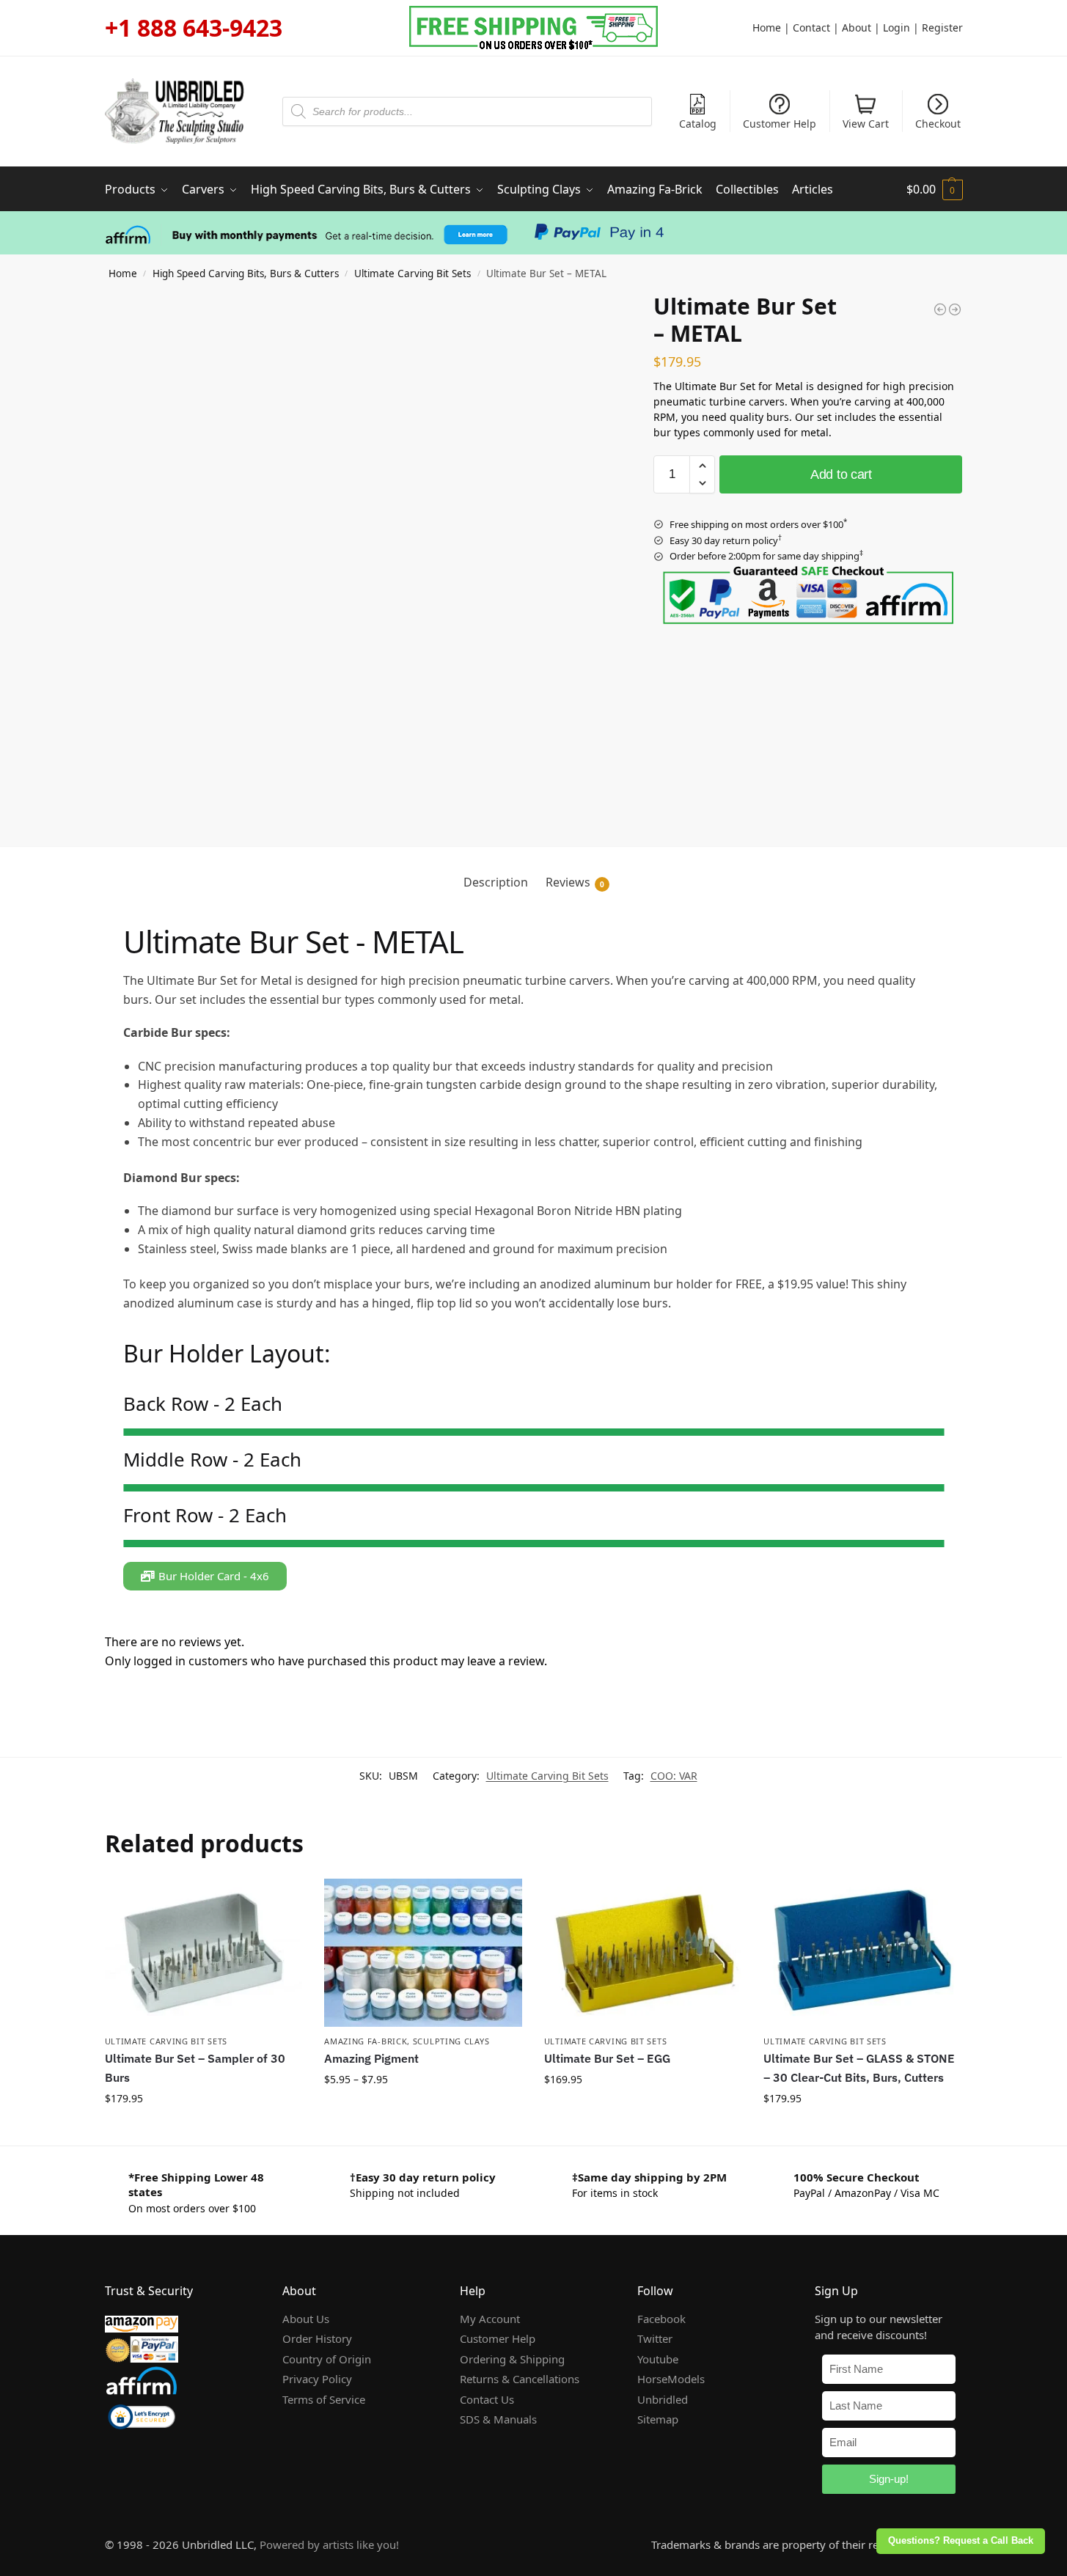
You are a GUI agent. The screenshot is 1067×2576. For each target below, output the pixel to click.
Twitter (655, 2338)
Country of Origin (327, 2359)
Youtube (658, 2359)
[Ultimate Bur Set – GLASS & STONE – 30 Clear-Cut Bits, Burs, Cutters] (862, 1953)
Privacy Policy (317, 2379)
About (857, 27)
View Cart (866, 124)
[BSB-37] (534, 1486)
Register (942, 27)
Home (767, 27)
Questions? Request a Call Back (961, 2541)
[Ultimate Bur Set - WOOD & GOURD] (940, 309)
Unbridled (663, 2399)
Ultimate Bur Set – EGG (607, 2058)
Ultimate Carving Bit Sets (412, 274)
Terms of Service (324, 2399)
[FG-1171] (534, 1432)
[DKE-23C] (534, 1546)
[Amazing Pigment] (423, 1953)
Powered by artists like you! (329, 2544)
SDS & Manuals (498, 2419)
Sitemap (658, 2419)
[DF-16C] (534, 1435)
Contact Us (487, 2399)
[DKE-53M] (534, 1491)
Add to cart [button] (203, 2131)
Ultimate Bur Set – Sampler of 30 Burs (195, 2068)
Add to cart (841, 474)
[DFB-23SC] (534, 1434)
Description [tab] (496, 882)
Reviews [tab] (575, 882)
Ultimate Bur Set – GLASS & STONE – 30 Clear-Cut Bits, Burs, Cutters (859, 2068)
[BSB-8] (534, 1429)
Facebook (661, 2319)
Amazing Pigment (371, 2058)
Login (896, 27)
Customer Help (780, 124)
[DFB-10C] (534, 1489)
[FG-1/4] (534, 1541)
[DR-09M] (534, 1545)
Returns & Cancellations (520, 2379)
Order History (317, 2338)
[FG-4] (534, 1485)
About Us (306, 2319)
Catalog (698, 124)
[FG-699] (534, 1544)
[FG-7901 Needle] (534, 1431)
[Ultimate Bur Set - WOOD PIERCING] (955, 309)
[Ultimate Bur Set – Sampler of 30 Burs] (204, 1953)
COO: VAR (674, 1776)
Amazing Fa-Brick (366, 2041)
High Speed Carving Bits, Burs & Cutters (246, 274)
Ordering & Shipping (512, 2359)
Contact (811, 27)
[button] (935, 189)
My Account (490, 2319)
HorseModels (671, 2379)
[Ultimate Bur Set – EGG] (643, 1953)
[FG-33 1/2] (534, 1542)
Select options (423, 2111)
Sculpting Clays (451, 2041)
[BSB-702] (534, 1488)
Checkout (938, 124)
